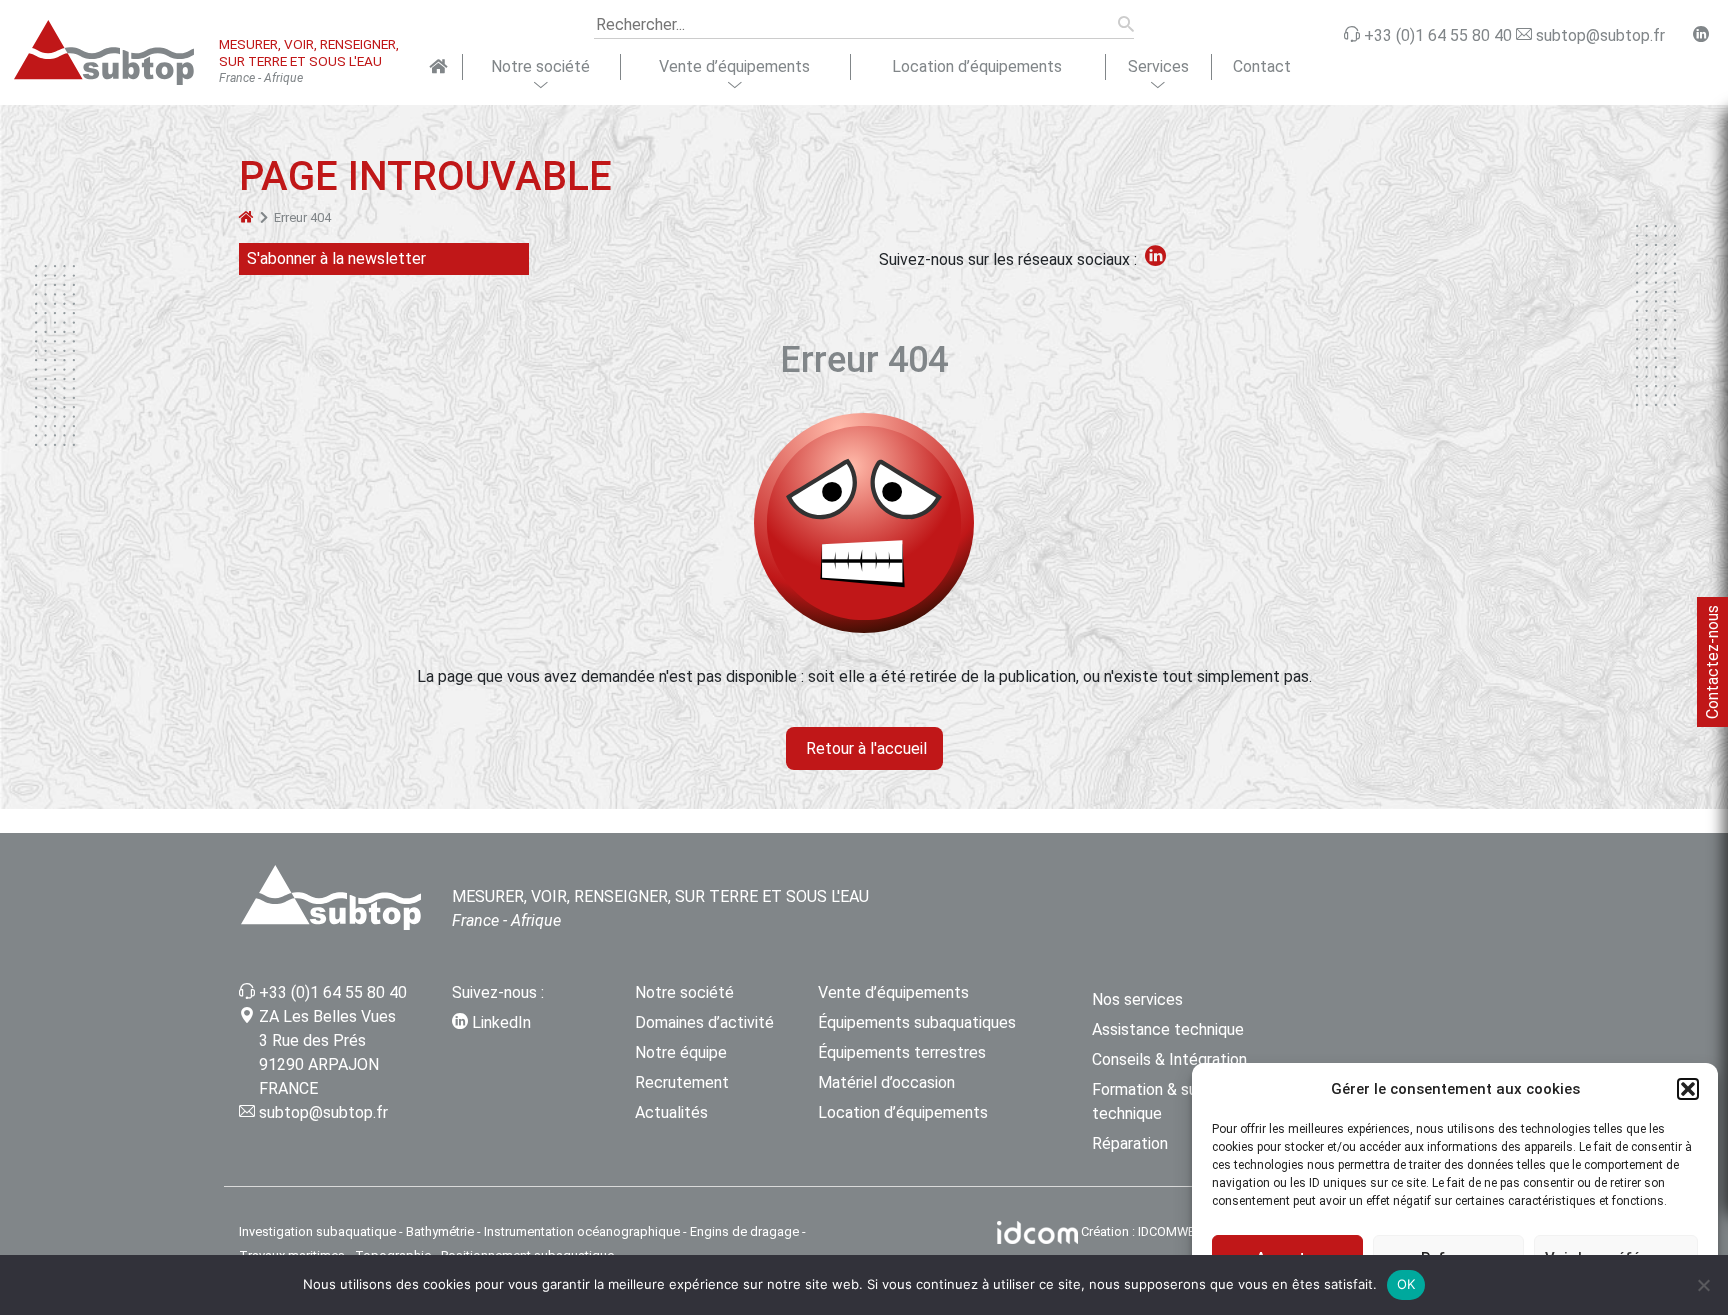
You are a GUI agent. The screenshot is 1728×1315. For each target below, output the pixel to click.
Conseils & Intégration (1169, 1059)
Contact (1262, 66)
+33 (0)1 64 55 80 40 (333, 992)
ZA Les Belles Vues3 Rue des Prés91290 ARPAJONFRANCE (327, 1052)
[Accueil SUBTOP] (438, 67)
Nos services (1137, 999)
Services (1158, 66)
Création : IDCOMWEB (1142, 1231)
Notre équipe (681, 1052)
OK (1406, 1284)
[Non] (1703, 1285)
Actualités (671, 1112)
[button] (1688, 1089)
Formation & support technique (1164, 1101)
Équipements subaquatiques (917, 1022)
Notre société (540, 66)
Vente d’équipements (734, 66)
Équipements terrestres (902, 1052)
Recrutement (682, 1082)
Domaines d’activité (704, 1022)
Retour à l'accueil (864, 748)
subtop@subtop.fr (323, 1112)
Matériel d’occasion (886, 1082)
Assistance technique (1168, 1029)
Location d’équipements (977, 66)
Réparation (1130, 1143)
